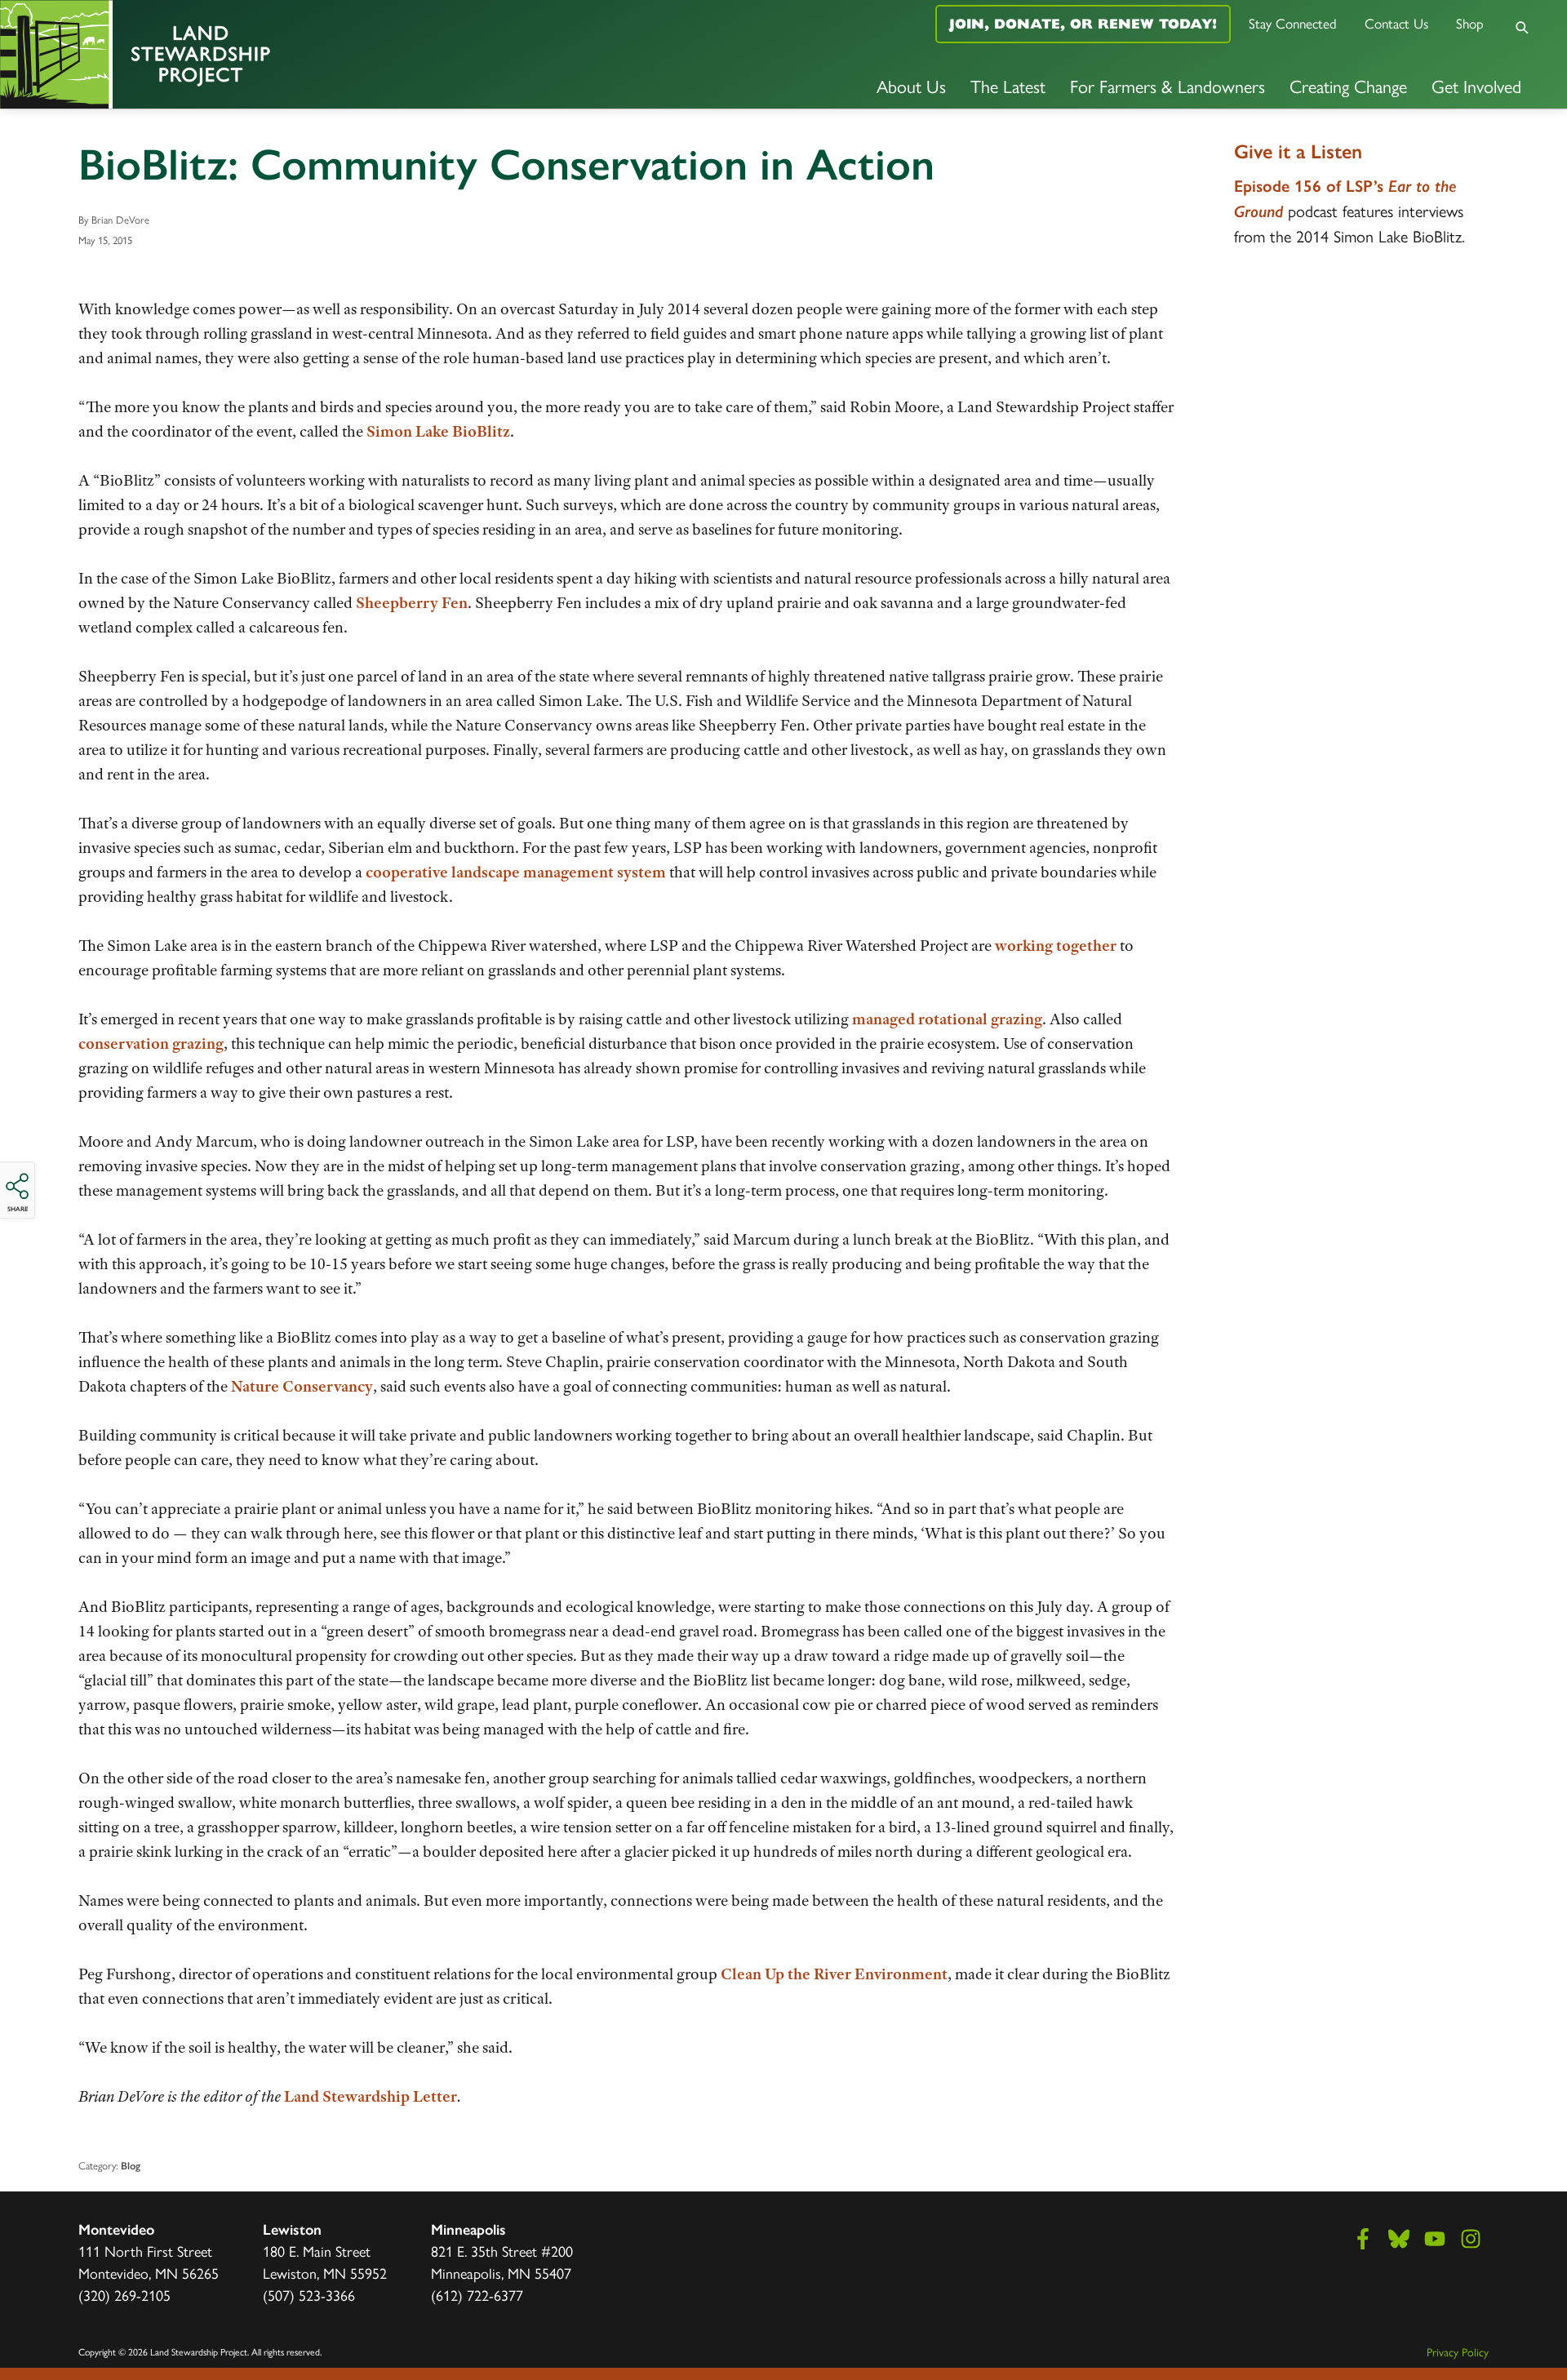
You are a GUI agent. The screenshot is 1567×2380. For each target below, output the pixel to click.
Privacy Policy (1458, 2351)
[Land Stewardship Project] (261, 54)
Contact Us (1396, 23)
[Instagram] (1471, 2239)
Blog (131, 2166)
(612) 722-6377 (477, 2295)
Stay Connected (1293, 23)
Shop (1470, 23)
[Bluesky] (1399, 2239)
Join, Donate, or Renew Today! (1083, 24)
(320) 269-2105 (124, 2295)
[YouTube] (1435, 2239)
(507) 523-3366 (309, 2295)
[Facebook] (1363, 2239)
